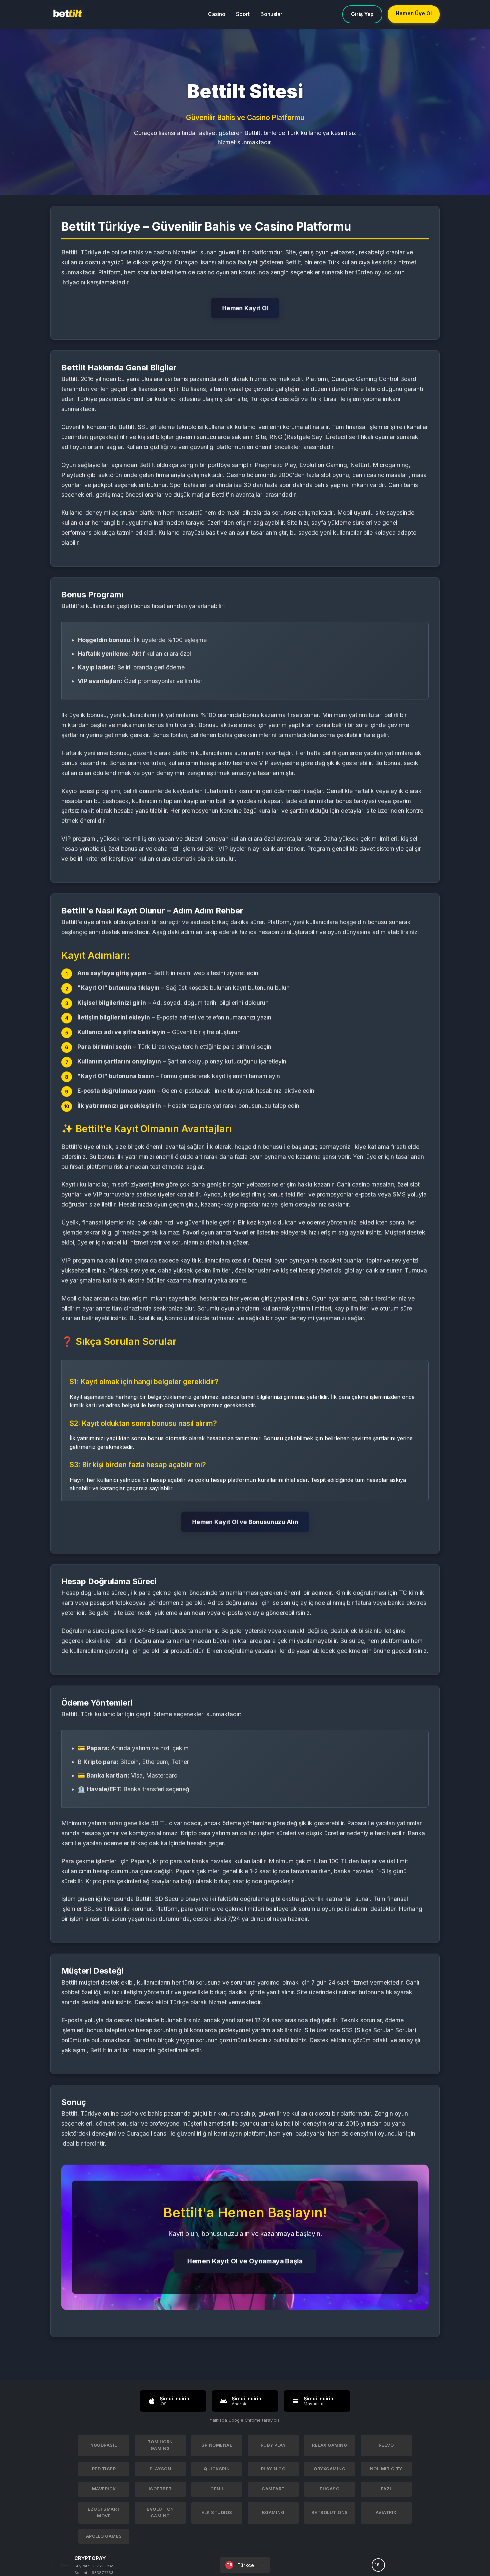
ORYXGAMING (329, 2469)
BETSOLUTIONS (330, 2512)
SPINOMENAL (217, 2445)
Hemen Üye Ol (414, 14)
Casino (217, 14)
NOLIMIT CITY (386, 2469)
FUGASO (329, 2489)
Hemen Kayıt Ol (245, 308)
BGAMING (273, 2512)
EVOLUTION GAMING (160, 2512)
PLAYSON (160, 2469)
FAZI (386, 2489)
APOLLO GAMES (104, 2536)
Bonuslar (271, 14)
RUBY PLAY (273, 2445)
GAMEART (273, 2489)
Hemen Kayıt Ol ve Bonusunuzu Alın (245, 1522)
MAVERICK (104, 2489)
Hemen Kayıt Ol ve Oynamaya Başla (245, 2261)
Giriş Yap (362, 14)
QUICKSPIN (217, 2469)
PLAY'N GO (273, 2469)
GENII (217, 2489)
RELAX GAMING (329, 2445)
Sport (243, 14)
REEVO (386, 2445)
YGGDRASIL (104, 2445)
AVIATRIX (386, 2512)
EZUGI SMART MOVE (104, 2512)
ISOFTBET (160, 2489)
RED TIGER (104, 2469)
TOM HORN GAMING (160, 2445)
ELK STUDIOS (217, 2512)
